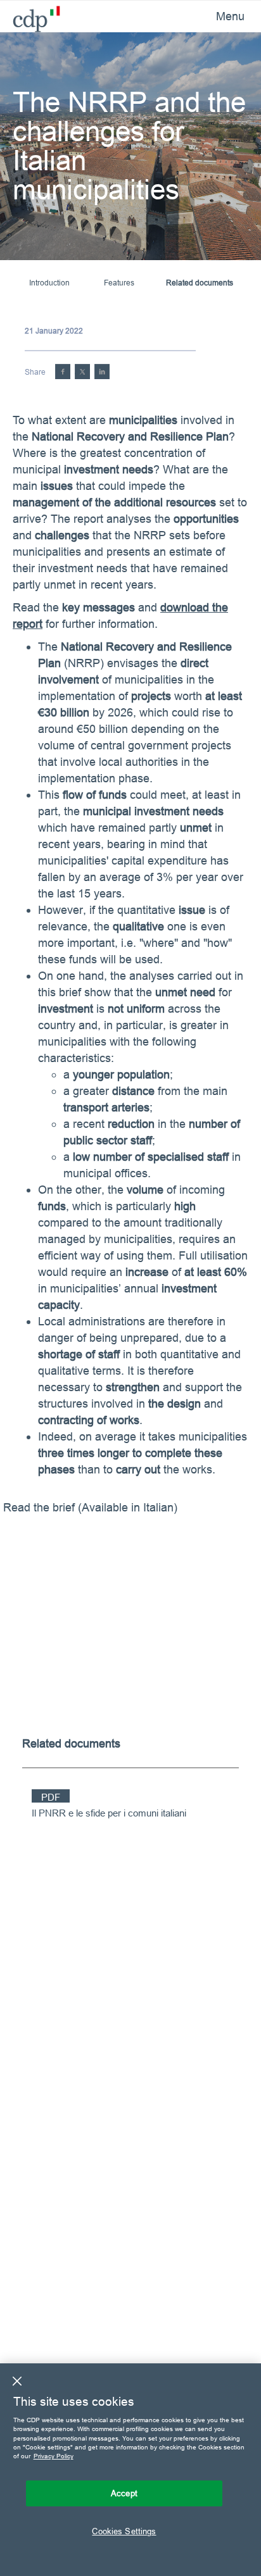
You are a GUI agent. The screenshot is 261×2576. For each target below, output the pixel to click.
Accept (124, 2493)
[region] (130, 2470)
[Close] (17, 2381)
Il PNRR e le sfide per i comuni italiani (109, 1813)
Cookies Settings (124, 2531)
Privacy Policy (54, 2456)
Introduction (49, 283)
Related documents (200, 283)
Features (119, 283)
